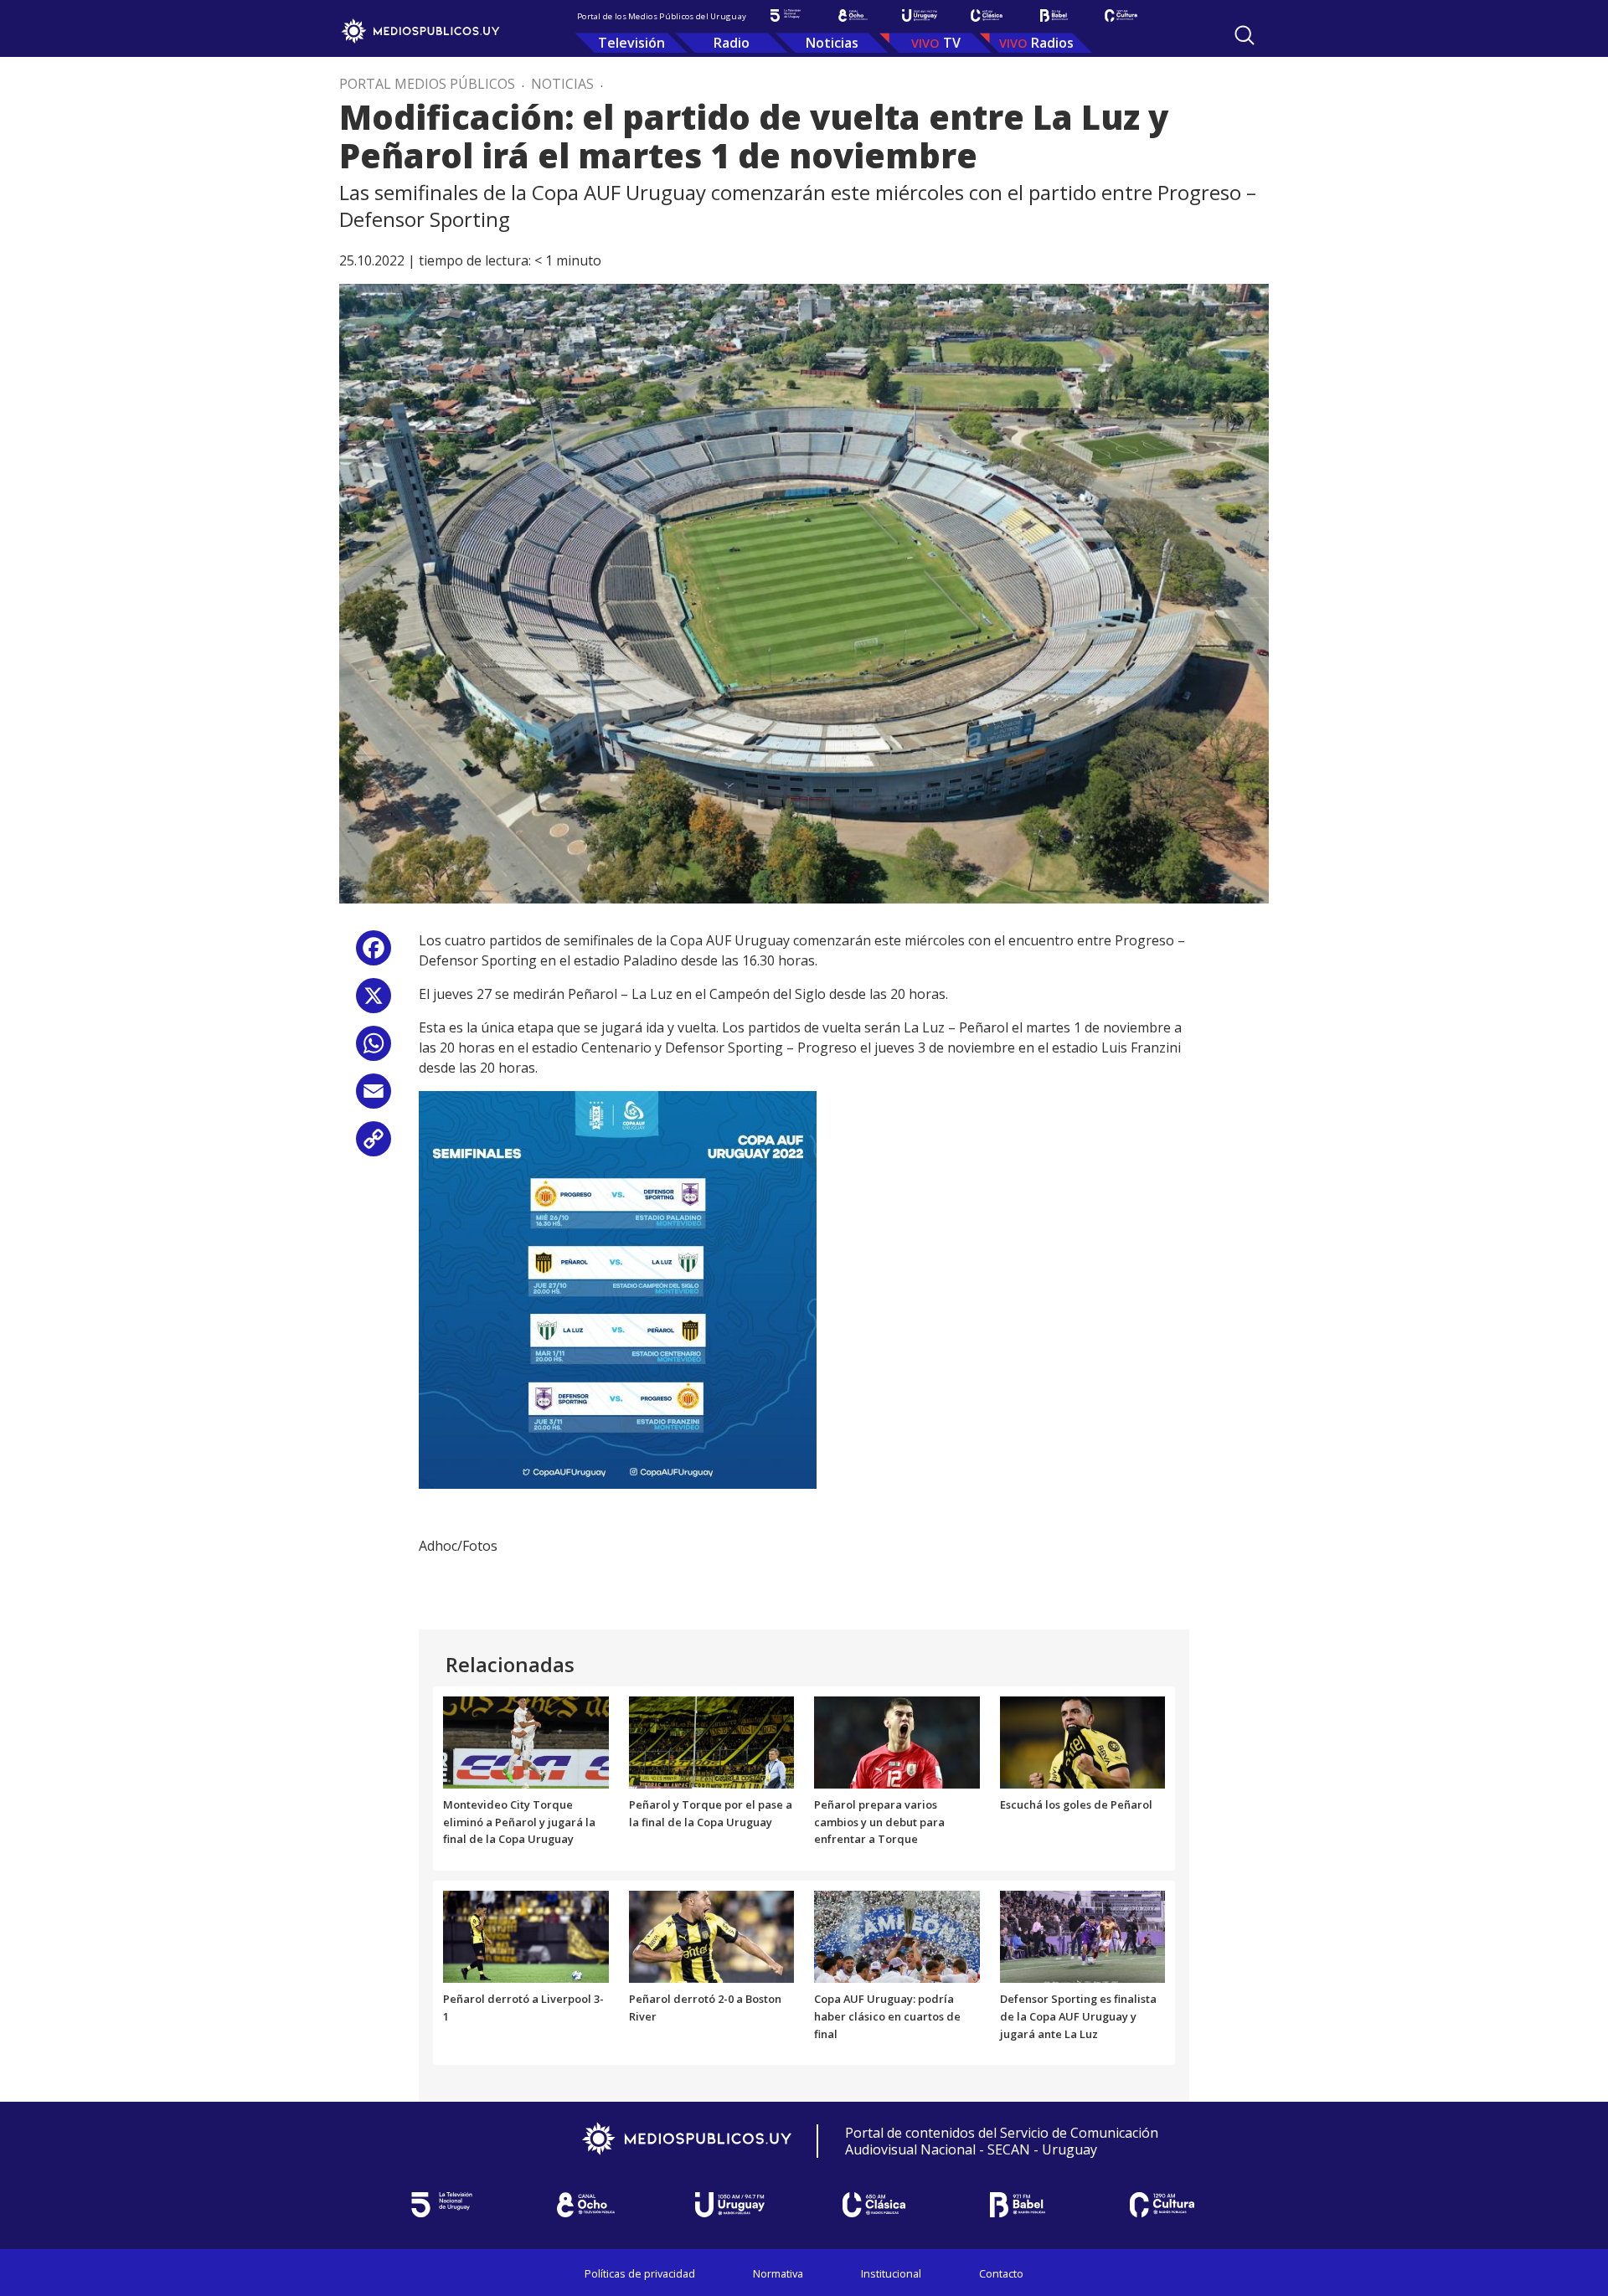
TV (952, 43)
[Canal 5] (786, 15)
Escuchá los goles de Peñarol (1076, 1804)
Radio (732, 43)
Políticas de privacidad (640, 2273)
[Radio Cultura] (1121, 15)
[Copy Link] (374, 1145)
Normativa (778, 2273)
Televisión (631, 43)
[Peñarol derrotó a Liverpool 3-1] (526, 1936)
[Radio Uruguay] (920, 15)
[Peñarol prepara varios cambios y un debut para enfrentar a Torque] (897, 1741)
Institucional (891, 2273)
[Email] (374, 1097)
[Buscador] (1245, 35)
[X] (374, 1002)
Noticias (832, 43)
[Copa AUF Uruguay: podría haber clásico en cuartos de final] (897, 1936)
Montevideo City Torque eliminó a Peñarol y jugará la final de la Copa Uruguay (519, 1822)
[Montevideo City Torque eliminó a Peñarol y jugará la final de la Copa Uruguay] (526, 1741)
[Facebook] (374, 954)
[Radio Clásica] (987, 15)
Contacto (1001, 2273)
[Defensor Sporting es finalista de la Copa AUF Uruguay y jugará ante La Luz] (1083, 1936)
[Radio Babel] (1054, 15)
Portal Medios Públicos (427, 84)
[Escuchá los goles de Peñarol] (1083, 1741)
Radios (1052, 43)
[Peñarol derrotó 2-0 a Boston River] (712, 1936)
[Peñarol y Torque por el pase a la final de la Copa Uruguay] (712, 1741)
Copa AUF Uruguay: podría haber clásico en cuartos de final (887, 2016)
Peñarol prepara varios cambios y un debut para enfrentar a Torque (879, 1822)
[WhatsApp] (374, 1050)
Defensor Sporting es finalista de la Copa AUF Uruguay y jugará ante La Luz (1078, 2016)
